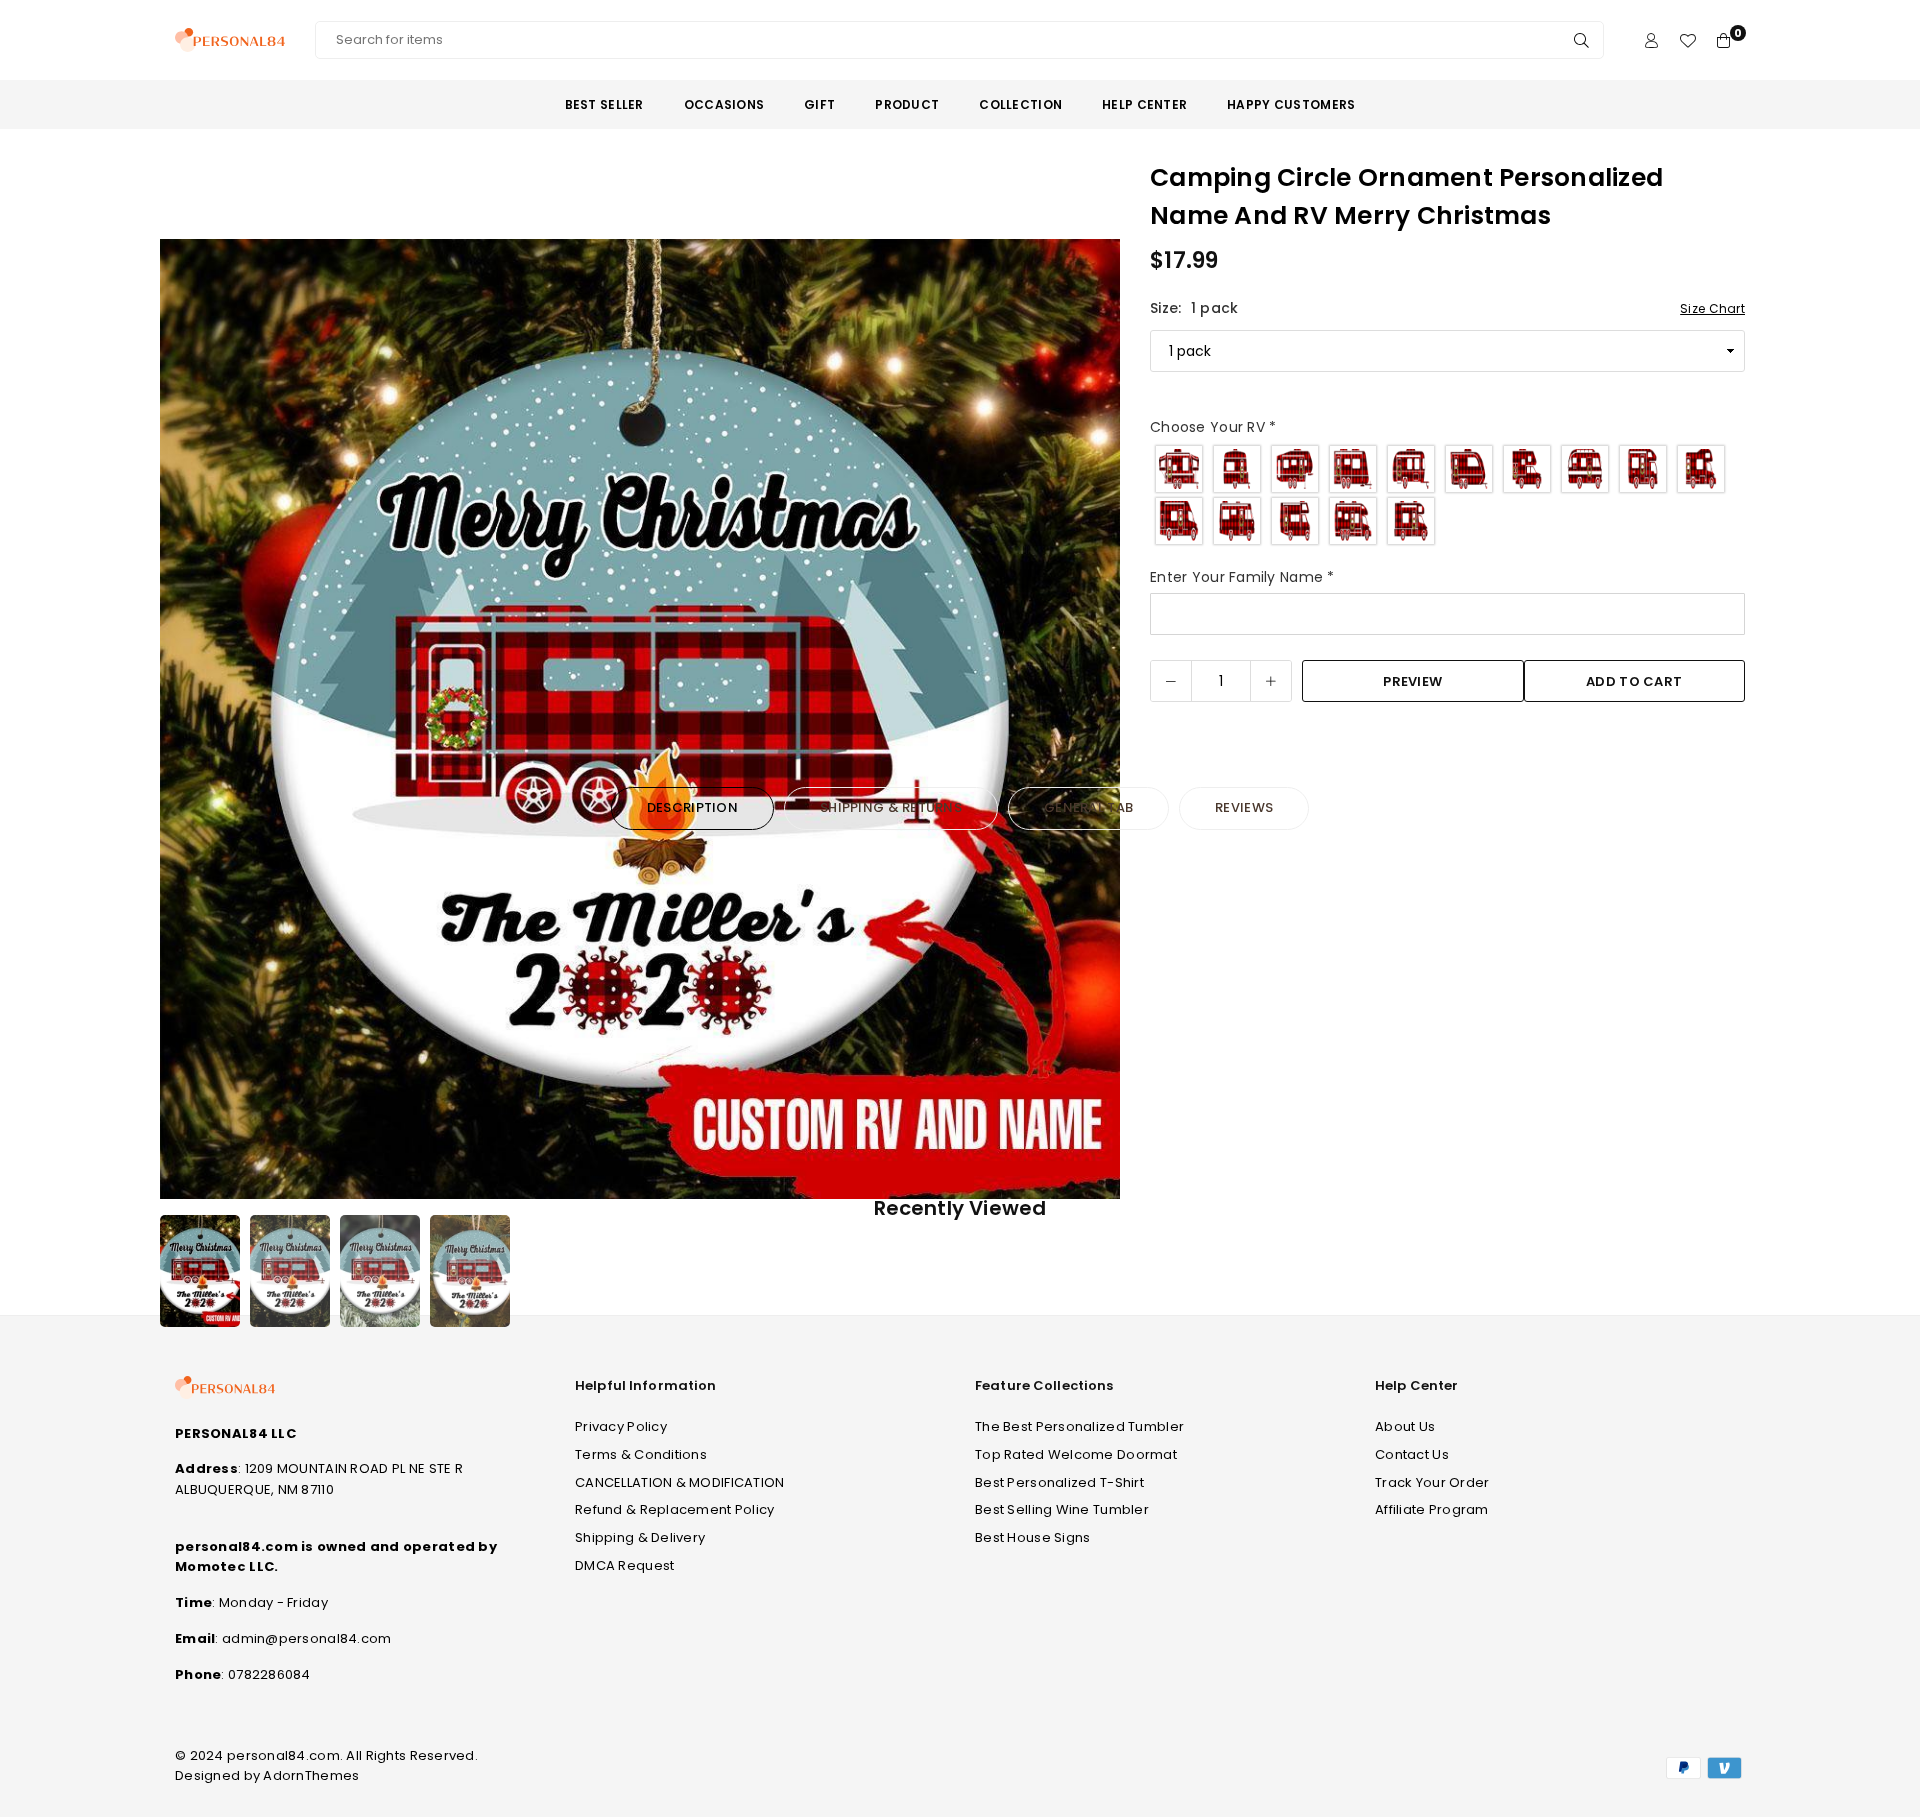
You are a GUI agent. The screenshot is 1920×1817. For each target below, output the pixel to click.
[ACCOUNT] (1651, 40)
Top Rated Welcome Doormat (1076, 1454)
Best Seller (604, 104)
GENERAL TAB (1088, 807)
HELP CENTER (1144, 104)
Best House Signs (1032, 1537)
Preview (1412, 681)
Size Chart (1712, 308)
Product (907, 104)
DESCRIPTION (692, 807)
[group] (640, 719)
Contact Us (1412, 1454)
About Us (1405, 1426)
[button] (1092, 723)
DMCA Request (624, 1565)
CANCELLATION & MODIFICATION (680, 1482)
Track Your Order (1432, 1482)
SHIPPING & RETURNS (891, 807)
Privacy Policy (621, 1426)
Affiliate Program (1432, 1509)
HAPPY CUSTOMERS (1291, 104)
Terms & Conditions (641, 1454)
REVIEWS (1244, 807)
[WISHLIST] (1687, 40)
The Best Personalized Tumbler (1079, 1426)
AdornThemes (311, 1775)
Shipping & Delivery (640, 1537)
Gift (819, 104)
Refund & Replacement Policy (675, 1509)
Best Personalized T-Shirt (1059, 1482)
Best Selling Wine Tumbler (1062, 1509)
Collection (1020, 104)
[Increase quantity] (1271, 681)
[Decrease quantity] (1171, 681)
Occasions (724, 104)
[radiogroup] (1447, 495)
